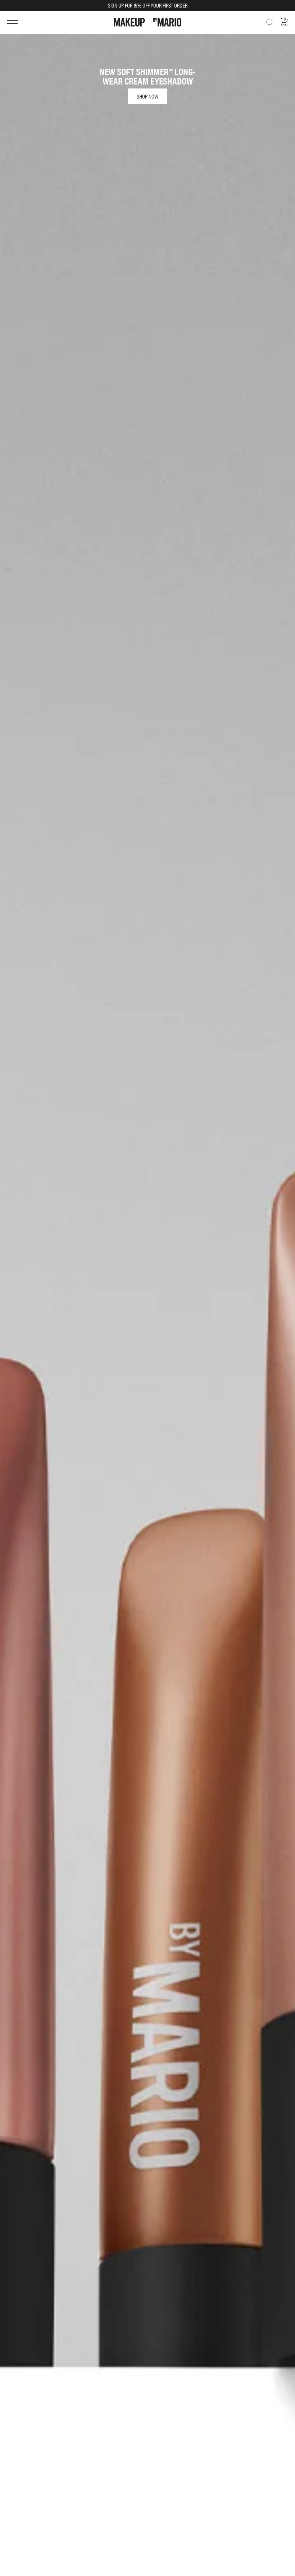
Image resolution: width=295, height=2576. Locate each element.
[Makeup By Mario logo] (147, 22)
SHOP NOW (147, 96)
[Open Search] (270, 22)
